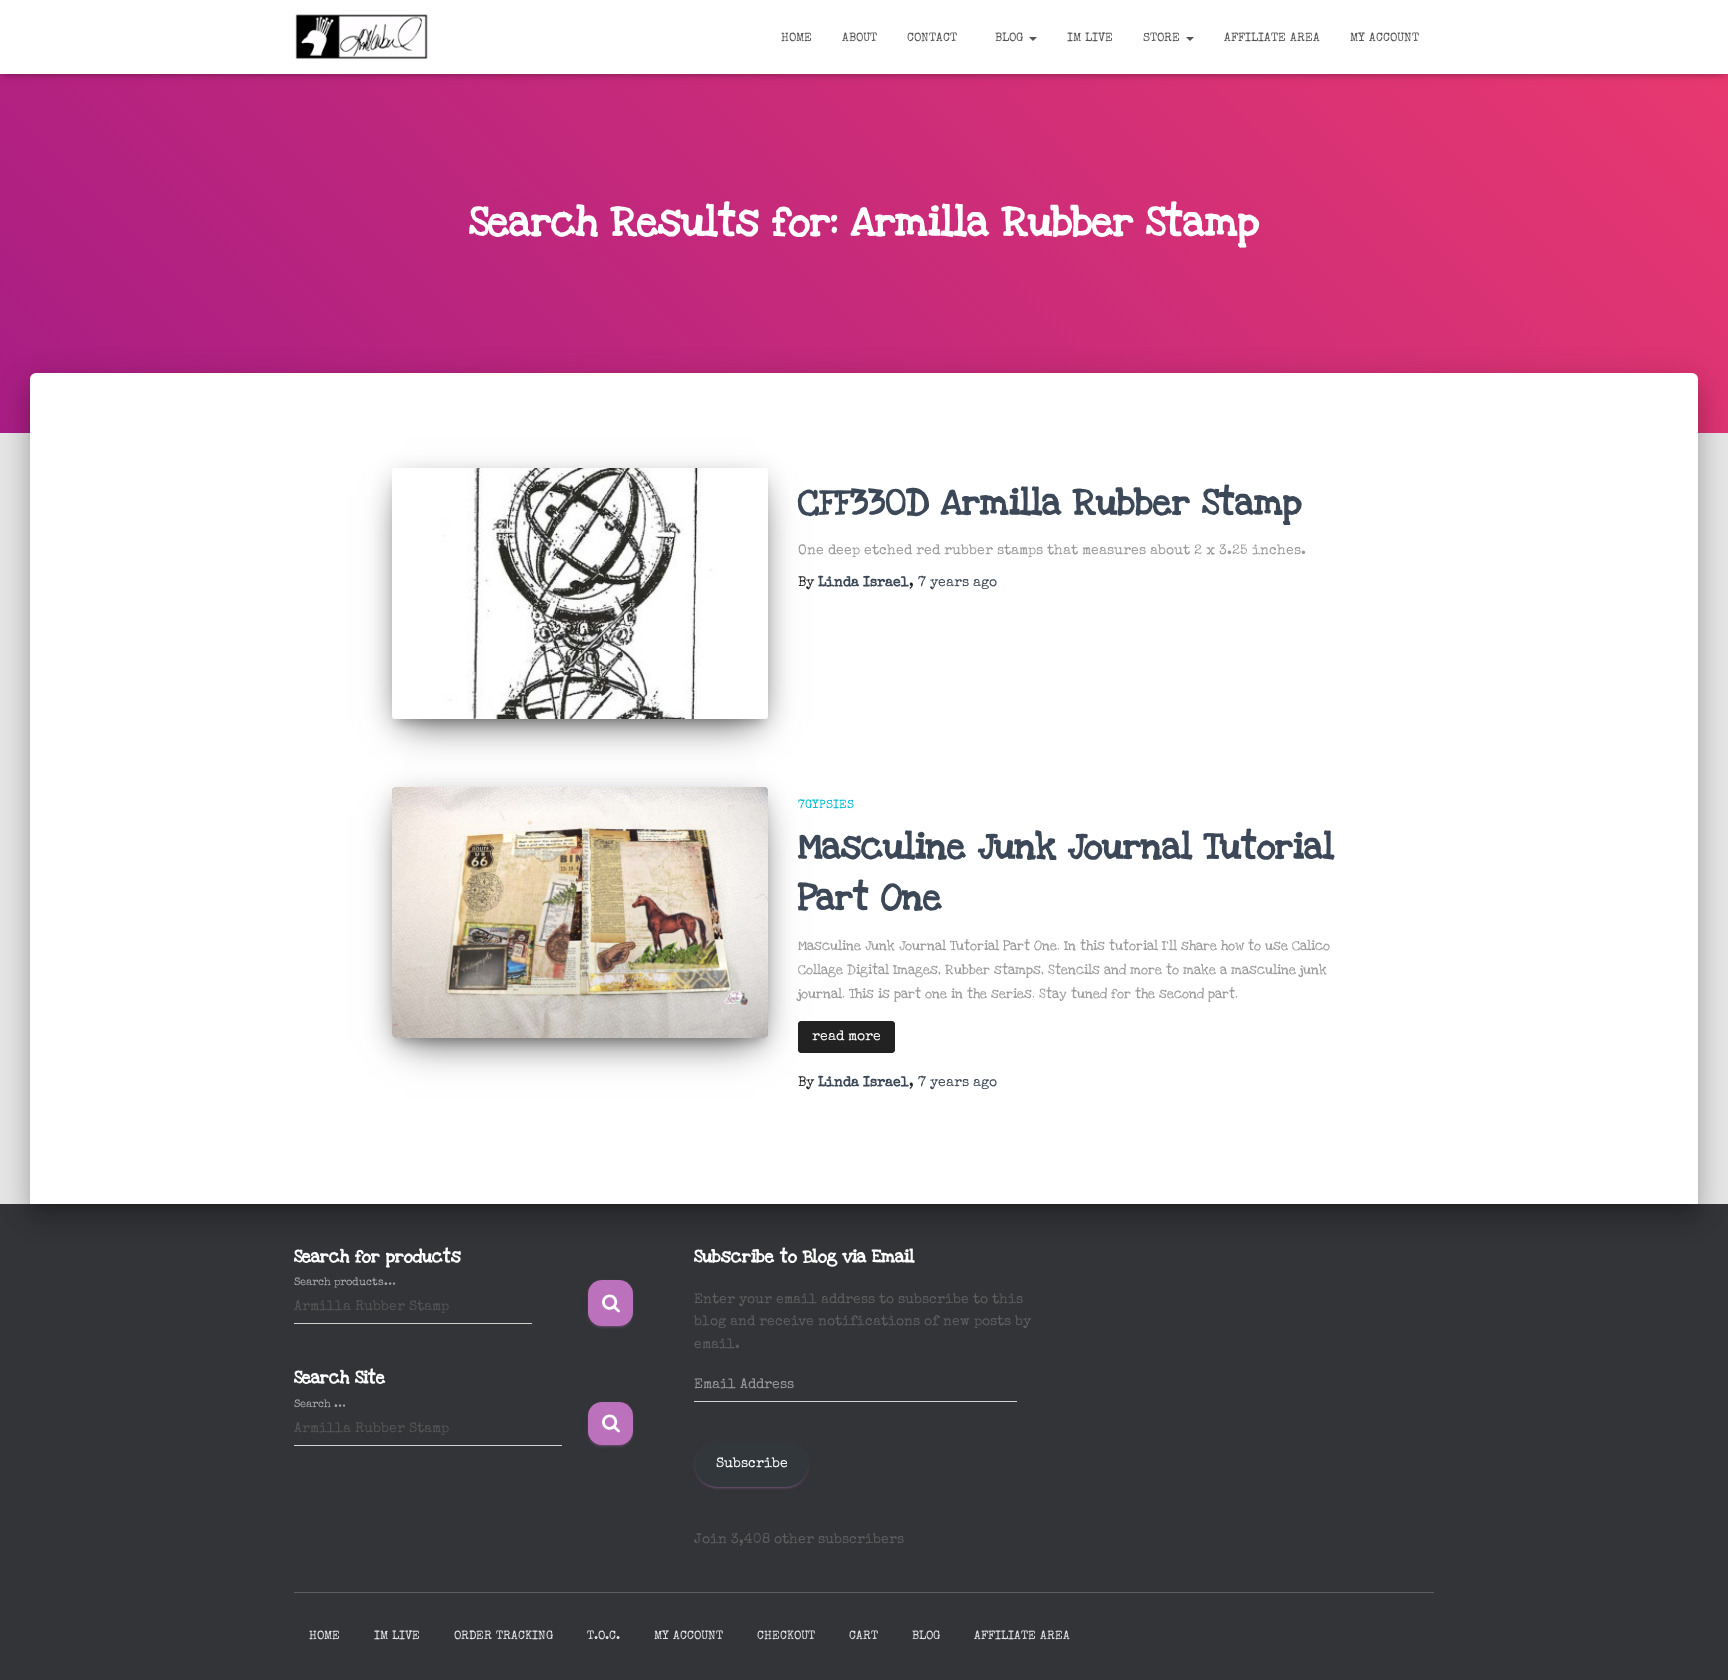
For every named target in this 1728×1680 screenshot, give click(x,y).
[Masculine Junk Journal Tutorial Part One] (580, 912)
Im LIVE (1090, 39)
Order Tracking (503, 1637)
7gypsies (826, 806)
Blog (1009, 39)
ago (957, 583)
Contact (932, 39)
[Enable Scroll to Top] (1688, 1640)
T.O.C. (603, 1637)
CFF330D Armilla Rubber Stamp (1050, 503)
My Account (1384, 39)
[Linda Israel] (362, 37)
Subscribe (752, 1464)
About (859, 39)
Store (1163, 39)
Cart (863, 1637)
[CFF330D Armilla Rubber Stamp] (580, 593)
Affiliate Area (1272, 39)
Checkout (786, 1637)
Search (610, 1303)
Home (796, 39)
